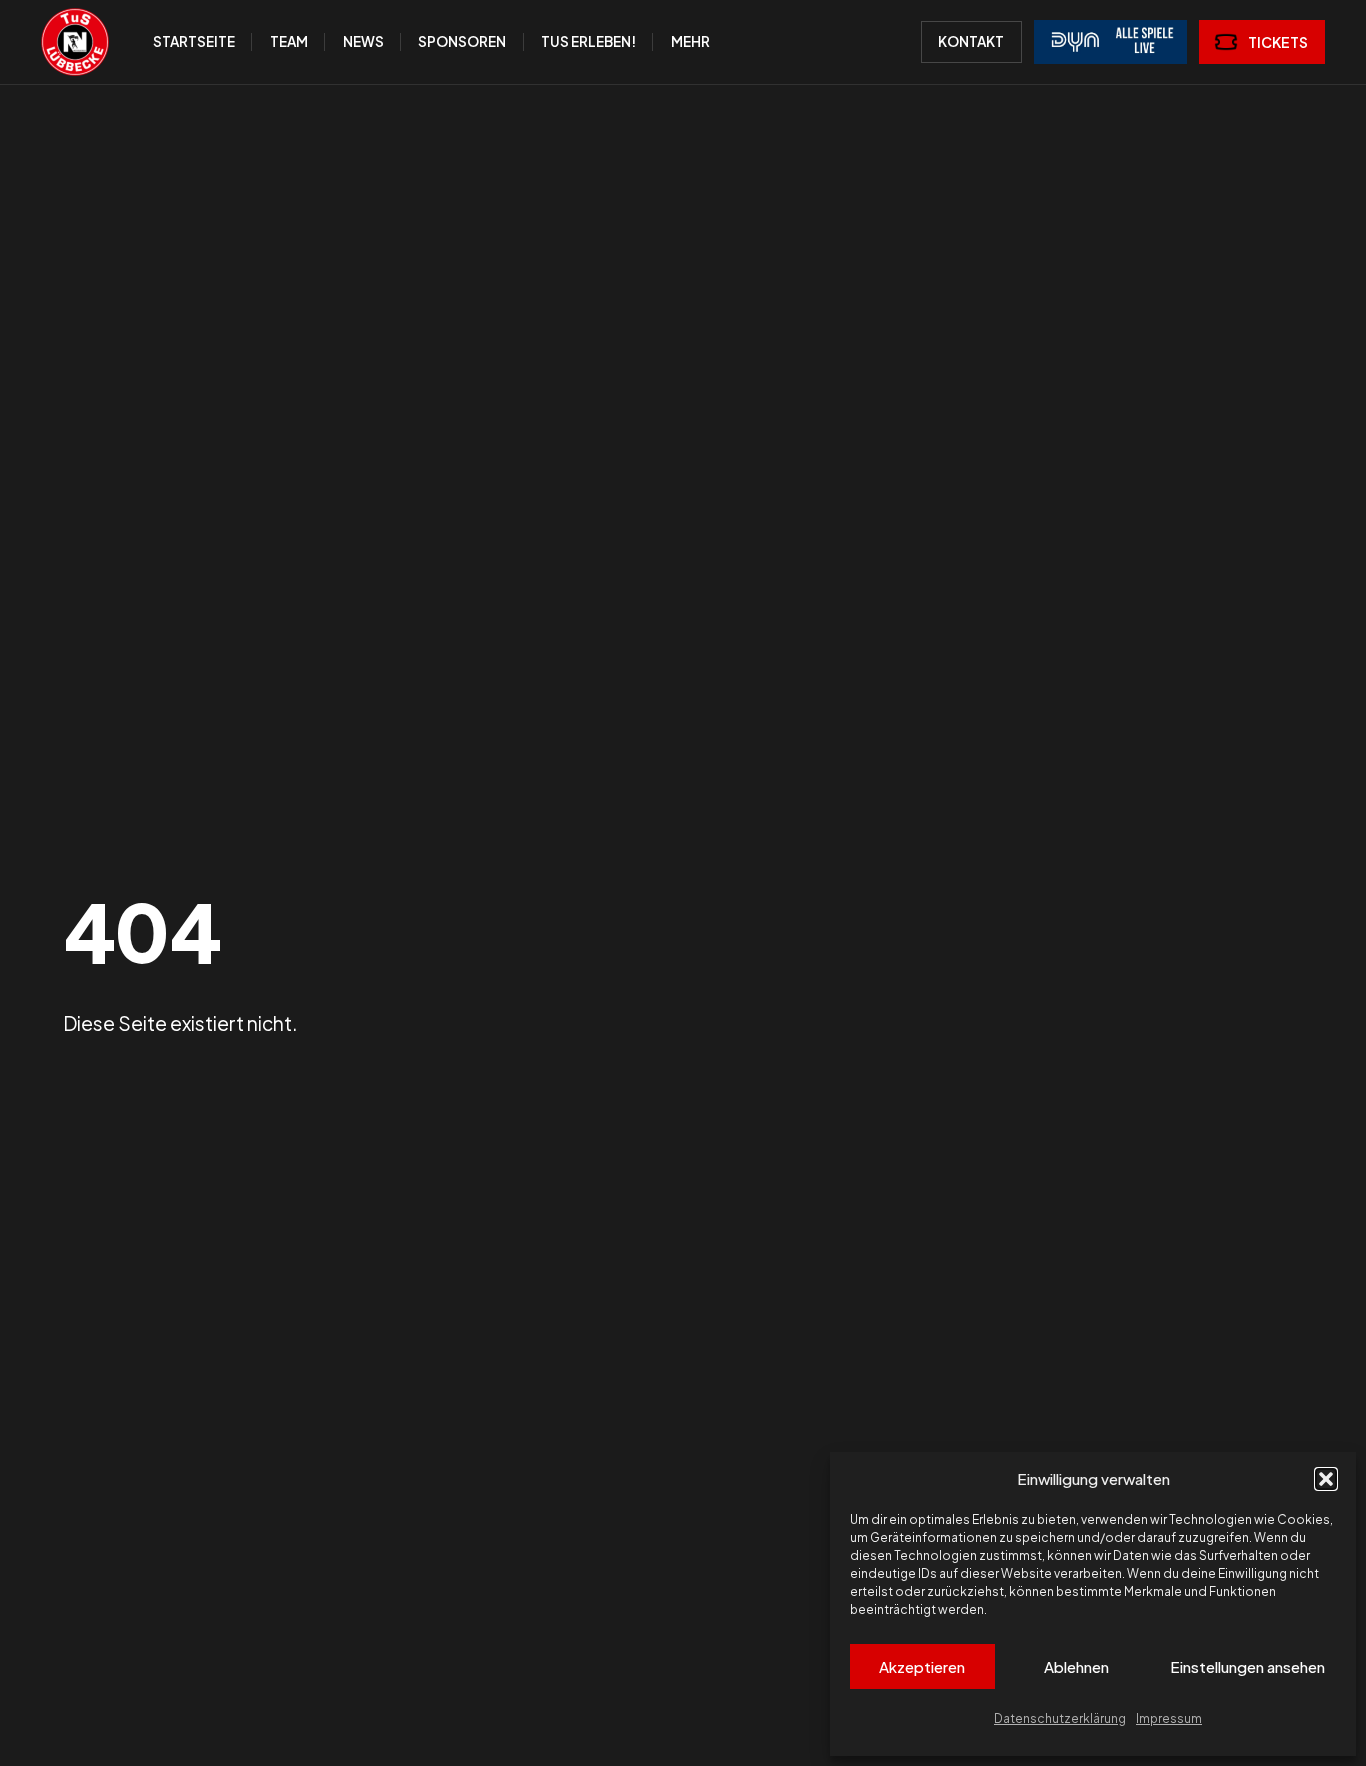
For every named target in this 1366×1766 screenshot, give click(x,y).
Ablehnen (1076, 1666)
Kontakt (971, 41)
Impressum (1169, 1718)
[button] (1326, 1479)
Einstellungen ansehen (1247, 1666)
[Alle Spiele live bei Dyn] (1110, 42)
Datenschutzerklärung (1060, 1718)
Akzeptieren (922, 1666)
